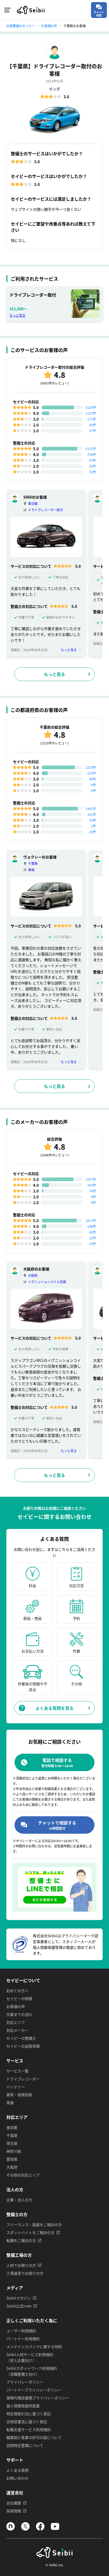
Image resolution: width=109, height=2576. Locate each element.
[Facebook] (40, 2529)
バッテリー (16, 2087)
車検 (31, 870)
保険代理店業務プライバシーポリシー (38, 2398)
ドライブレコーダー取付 (46, 510)
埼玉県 (12, 2143)
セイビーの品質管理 (23, 2046)
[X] (25, 2529)
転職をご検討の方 (21, 2240)
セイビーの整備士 (21, 2038)
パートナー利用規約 (23, 2339)
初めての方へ (17, 1991)
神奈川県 (14, 2151)
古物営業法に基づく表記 (27, 2422)
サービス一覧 (17, 2071)
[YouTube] (55, 2529)
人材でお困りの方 (21, 2265)
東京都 (33, 503)
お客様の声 (16, 2006)
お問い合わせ (17, 2478)
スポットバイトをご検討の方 (30, 2232)
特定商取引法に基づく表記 (29, 2414)
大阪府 (33, 1275)
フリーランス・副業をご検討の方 (34, 2225)
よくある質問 (17, 2470)
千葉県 (33, 863)
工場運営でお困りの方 (25, 2273)
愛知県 (12, 2159)
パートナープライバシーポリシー (34, 2390)
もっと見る (17, 315)
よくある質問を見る (54, 1708)
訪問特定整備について (25, 2445)
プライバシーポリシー (25, 2382)
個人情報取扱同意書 (23, 2406)
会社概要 (14, 2503)
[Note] (11, 2529)
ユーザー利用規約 (21, 2331)
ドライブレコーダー (23, 2079)
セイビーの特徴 (19, 1998)
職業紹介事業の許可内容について (34, 2437)
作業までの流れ (19, 2014)
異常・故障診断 (19, 2095)
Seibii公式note (19, 2306)
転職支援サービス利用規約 (29, 2429)
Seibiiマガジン (19, 2298)
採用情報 (14, 2511)
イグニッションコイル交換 (47, 1282)
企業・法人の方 (19, 2200)
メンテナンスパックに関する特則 (34, 2347)
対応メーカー (17, 2030)
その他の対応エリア (23, 2175)
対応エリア (16, 2022)
